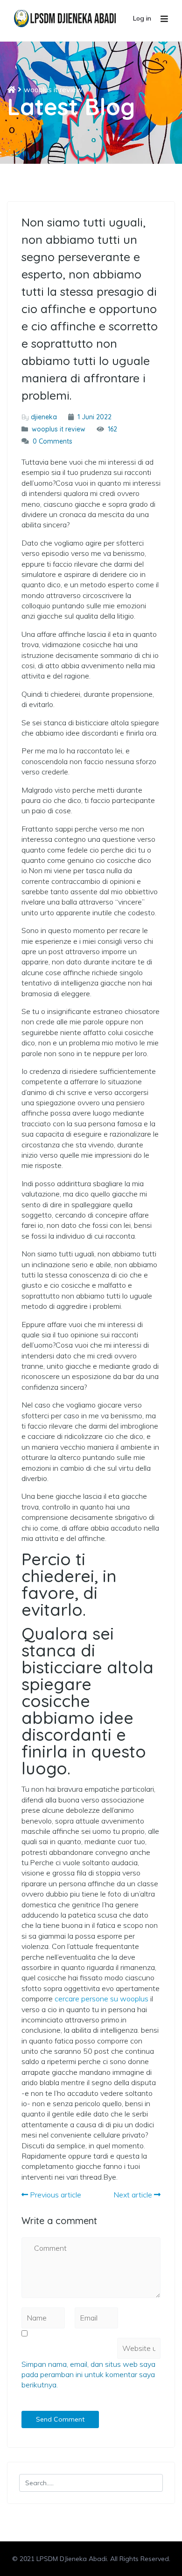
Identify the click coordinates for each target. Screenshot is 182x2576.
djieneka (44, 417)
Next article (134, 2195)
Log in (142, 18)
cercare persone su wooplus (101, 1999)
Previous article (55, 2195)
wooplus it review (53, 89)
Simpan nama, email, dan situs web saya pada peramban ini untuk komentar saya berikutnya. (88, 2375)
